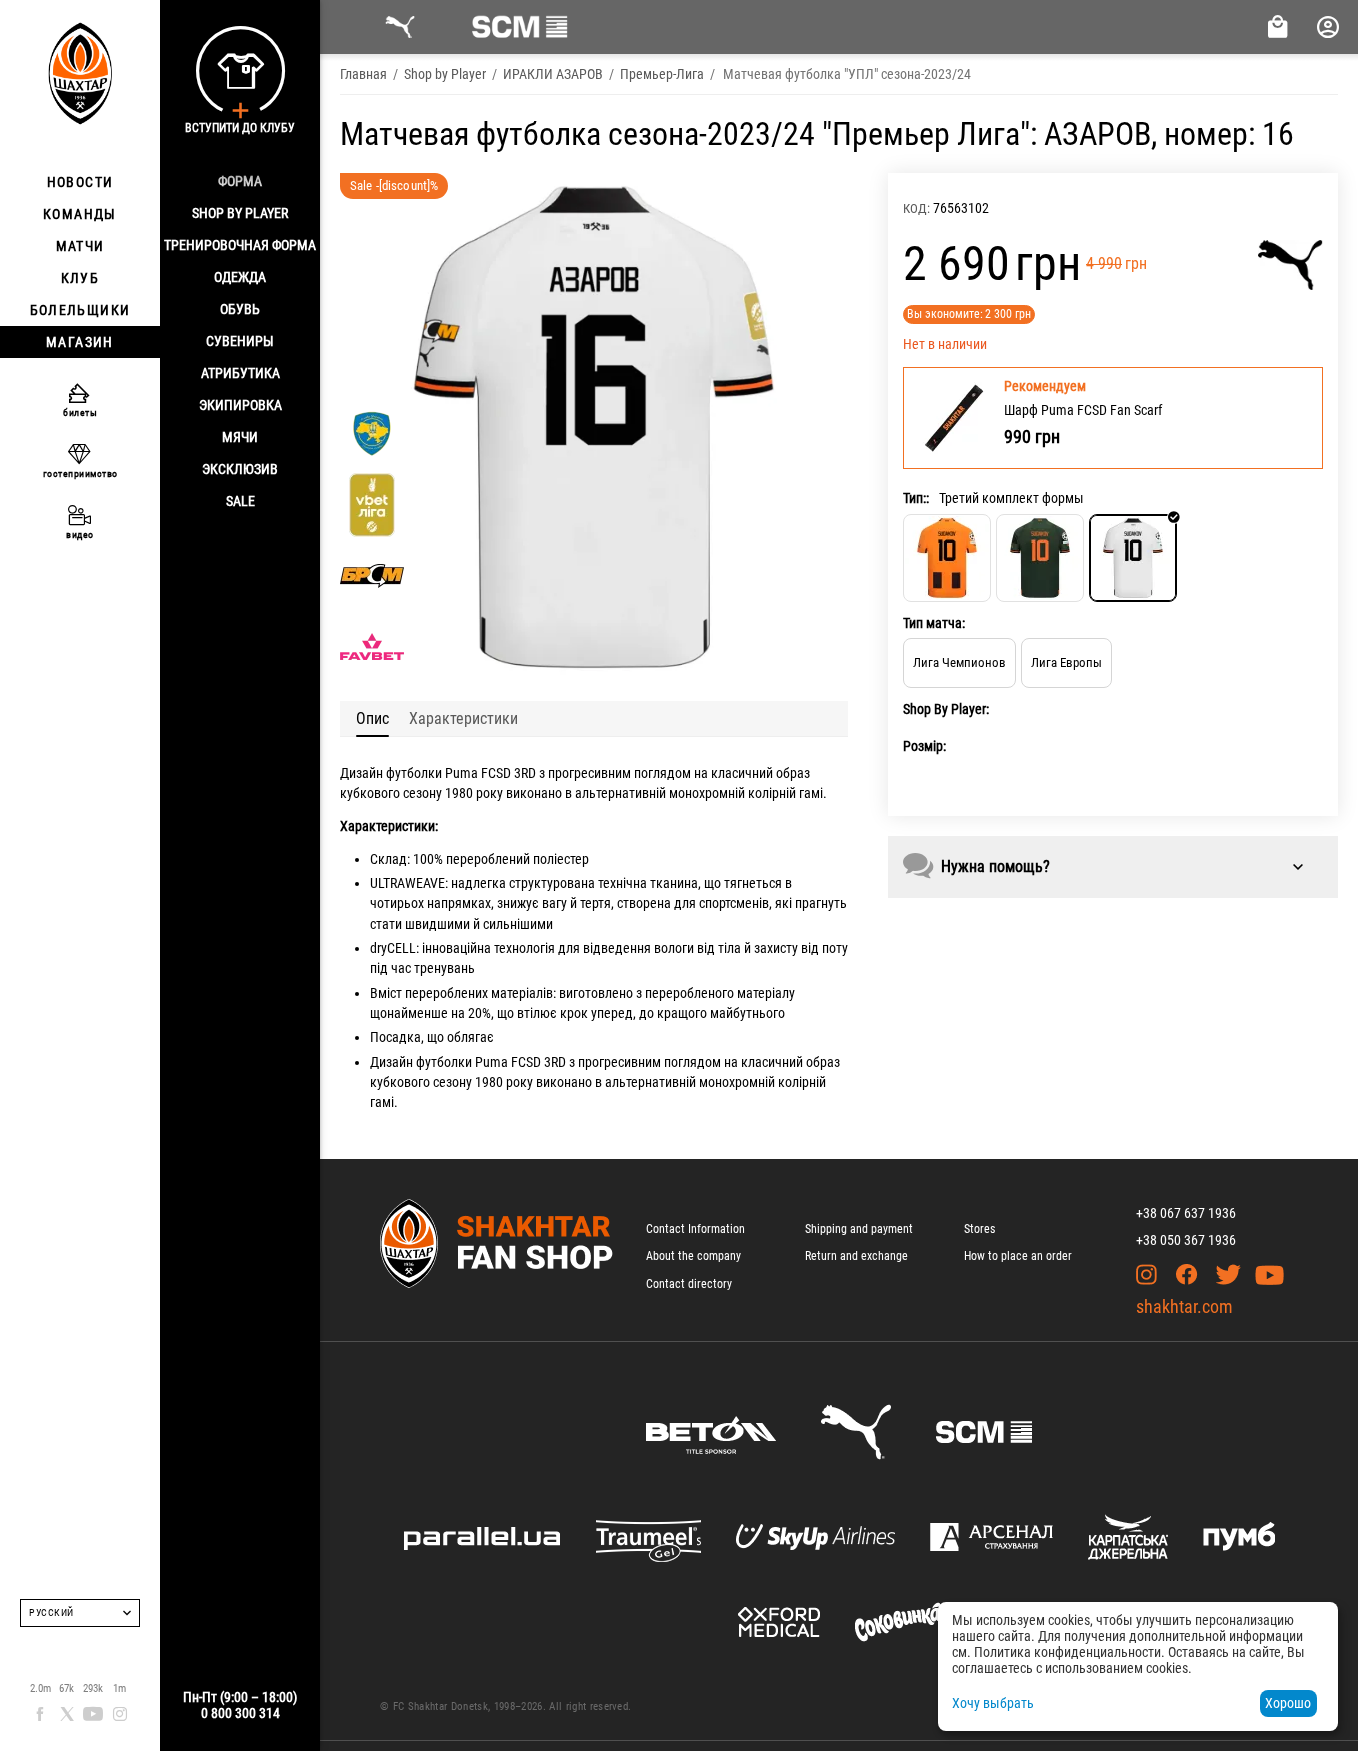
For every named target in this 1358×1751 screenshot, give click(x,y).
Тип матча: (934, 623)
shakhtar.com (1184, 1306)
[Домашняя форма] (947, 558)
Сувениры (240, 341)
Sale (240, 501)
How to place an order (1018, 1256)
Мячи (240, 437)
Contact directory (689, 1284)
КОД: (916, 208)
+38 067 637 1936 (1186, 1213)
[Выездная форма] (1040, 558)
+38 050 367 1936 (1186, 1240)
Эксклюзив (240, 469)
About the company (693, 1256)
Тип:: (916, 498)
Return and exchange (856, 1256)
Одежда (240, 277)
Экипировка (240, 405)
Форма (240, 181)
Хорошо (1288, 1703)
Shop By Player (240, 213)
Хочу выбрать (993, 1703)
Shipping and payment (859, 1229)
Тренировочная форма (240, 245)
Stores (979, 1229)
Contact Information (695, 1229)
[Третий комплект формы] (1133, 558)
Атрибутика (240, 373)
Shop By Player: (946, 709)
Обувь (240, 309)
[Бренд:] (1290, 265)
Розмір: (924, 746)
